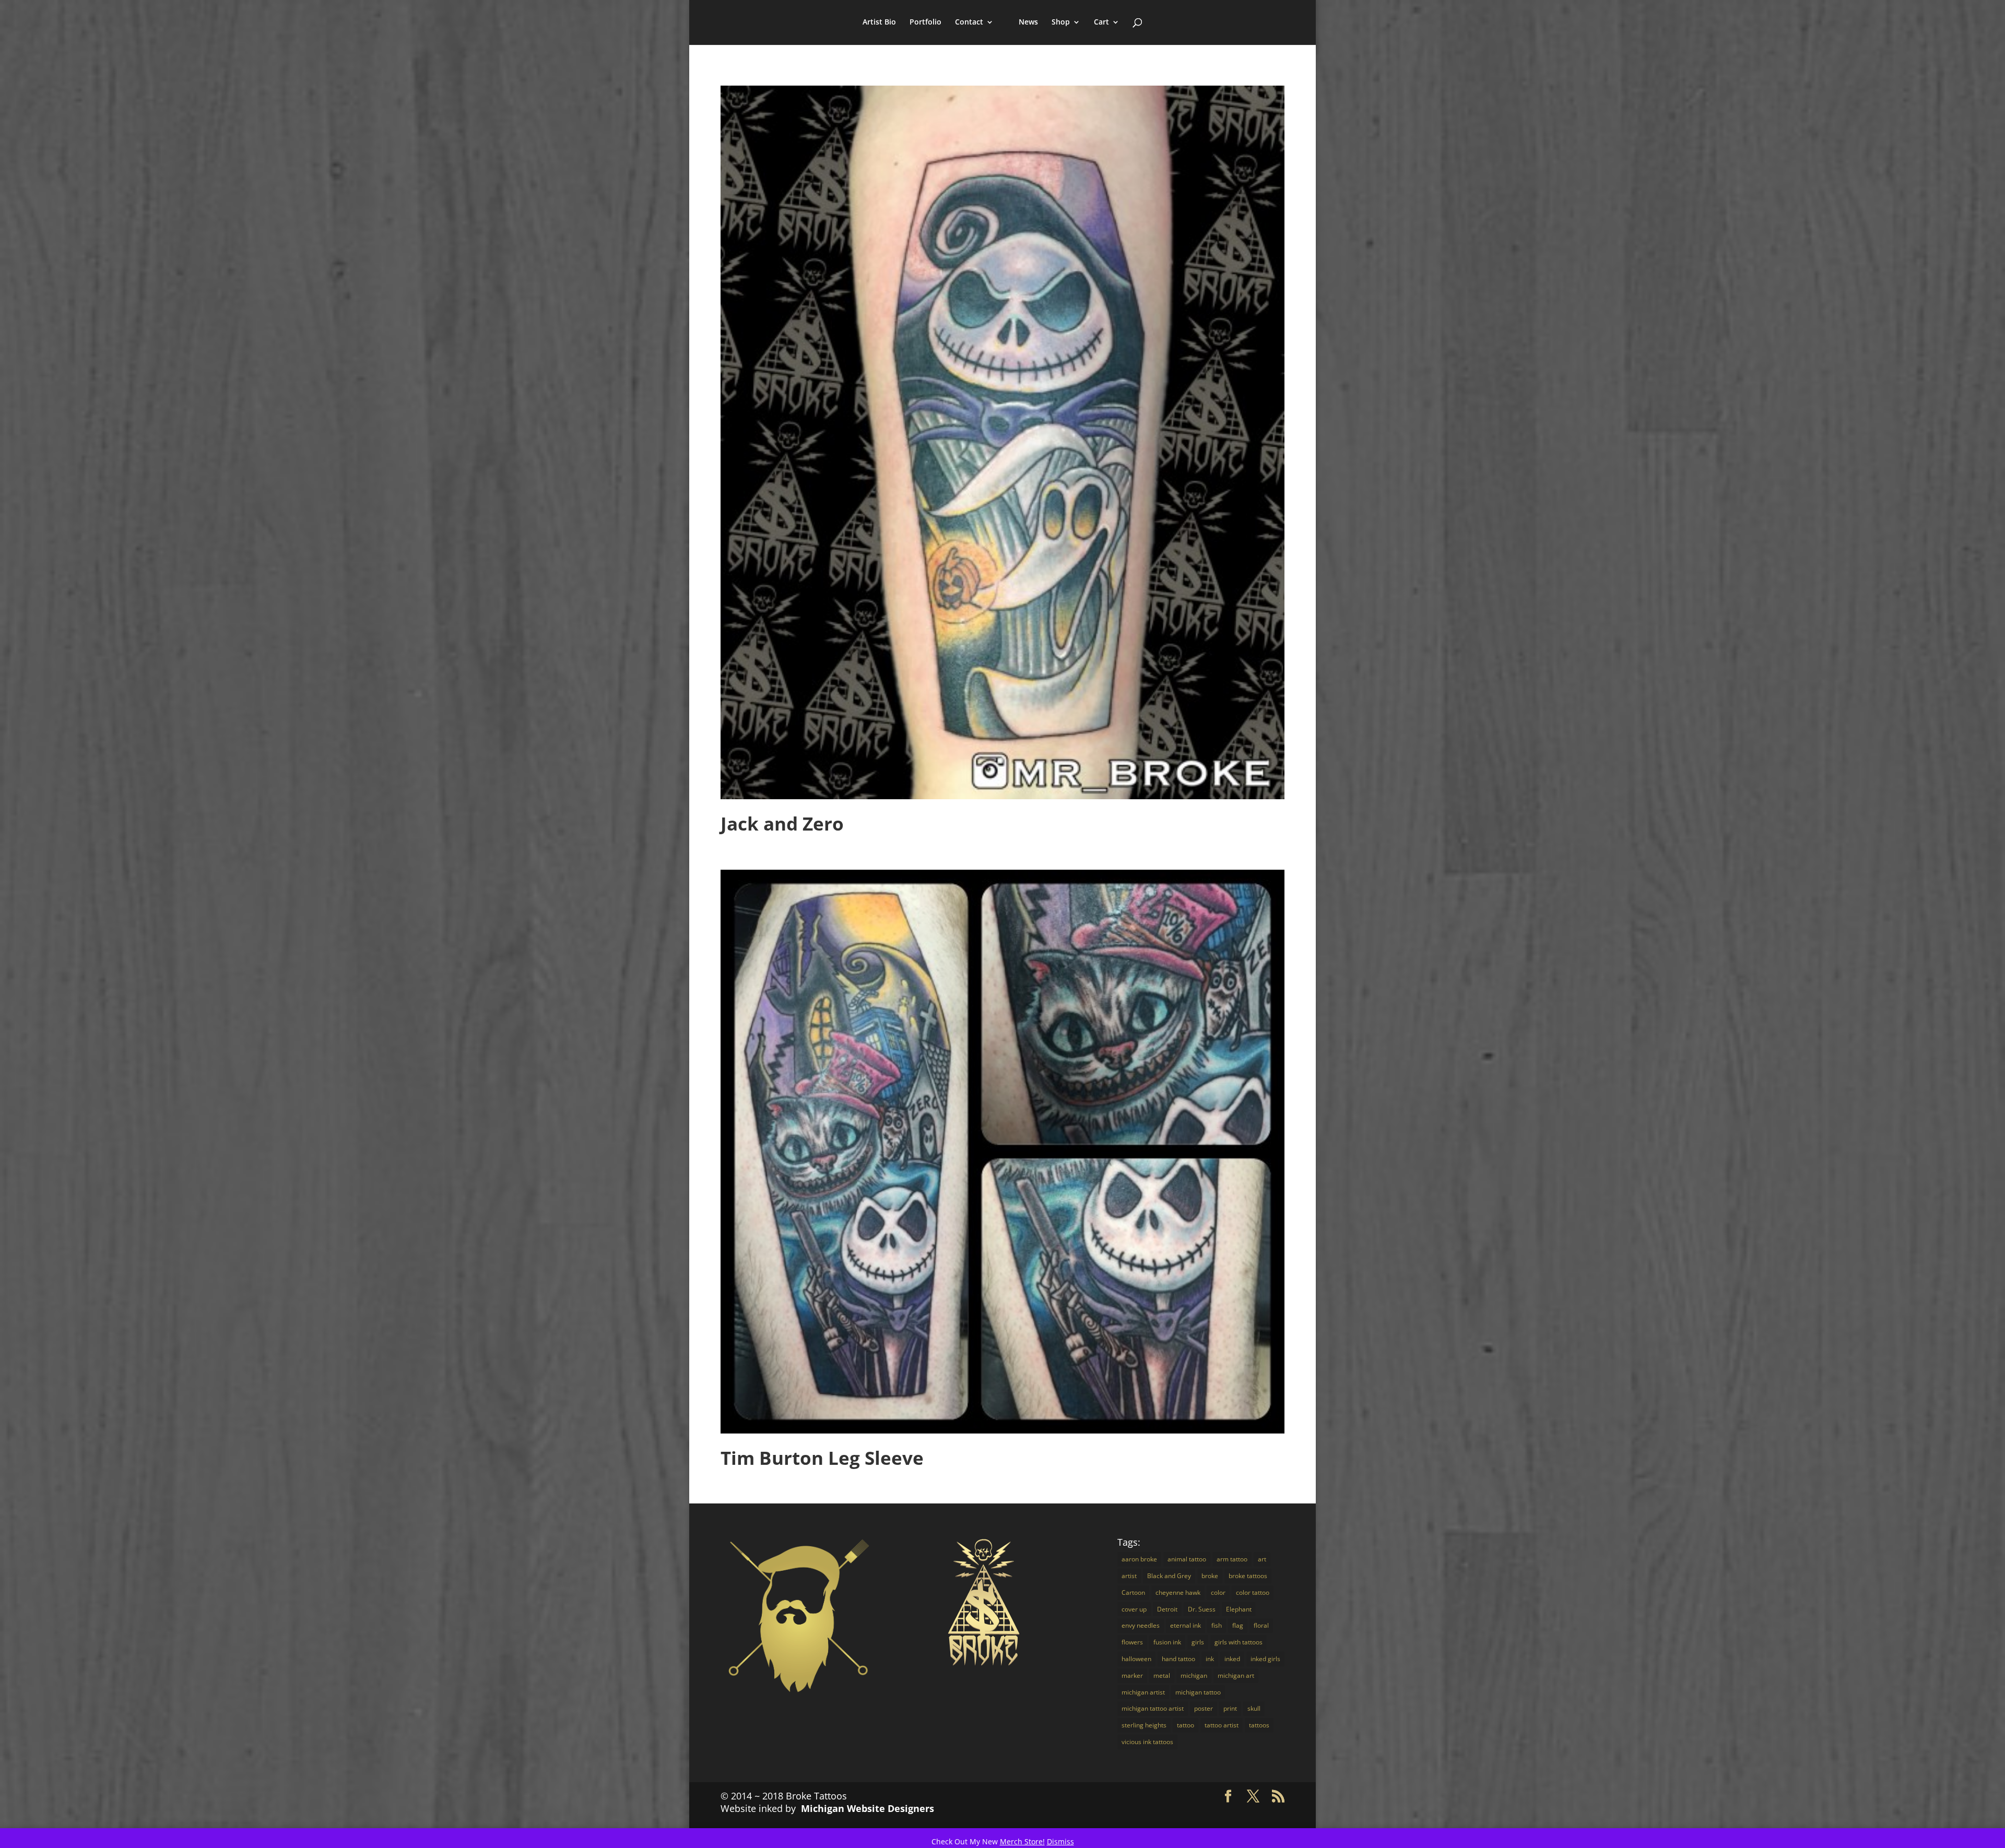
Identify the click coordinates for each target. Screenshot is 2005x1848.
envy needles (1141, 1625)
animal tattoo (1187, 1559)
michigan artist (1143, 1692)
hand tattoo (1178, 1659)
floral (1261, 1625)
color (1218, 1592)
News (1028, 22)
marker (1132, 1675)
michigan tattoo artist (1153, 1708)
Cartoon (1133, 1592)
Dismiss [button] (1060, 1841)
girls (1198, 1642)
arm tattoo (1232, 1559)
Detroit (1167, 1609)
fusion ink (1167, 1642)
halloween (1136, 1659)
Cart (1101, 22)
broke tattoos (1248, 1576)
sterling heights (1144, 1725)
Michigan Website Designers (868, 1808)
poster (1204, 1708)
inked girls (1265, 1659)
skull (1254, 1708)
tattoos (1259, 1725)
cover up (1134, 1609)
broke (1210, 1576)
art (1262, 1559)
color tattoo (1253, 1592)
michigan (1194, 1675)
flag (1238, 1625)
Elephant (1239, 1609)
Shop (1061, 22)
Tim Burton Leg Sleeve (822, 1458)
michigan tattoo (1198, 1692)
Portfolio (925, 22)
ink (1210, 1659)
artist (1129, 1576)
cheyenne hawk (1178, 1592)
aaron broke (1139, 1559)
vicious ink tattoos (1147, 1742)
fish (1217, 1625)
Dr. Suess (1202, 1609)
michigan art (1236, 1675)
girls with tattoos (1239, 1642)
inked (1232, 1659)
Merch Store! (1022, 1841)
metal (1162, 1675)
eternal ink (1186, 1625)
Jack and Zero (782, 824)
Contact (969, 22)
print (1230, 1708)
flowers (1132, 1642)
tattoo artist (1222, 1725)
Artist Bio (879, 22)
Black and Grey (1169, 1576)
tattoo (1186, 1725)
